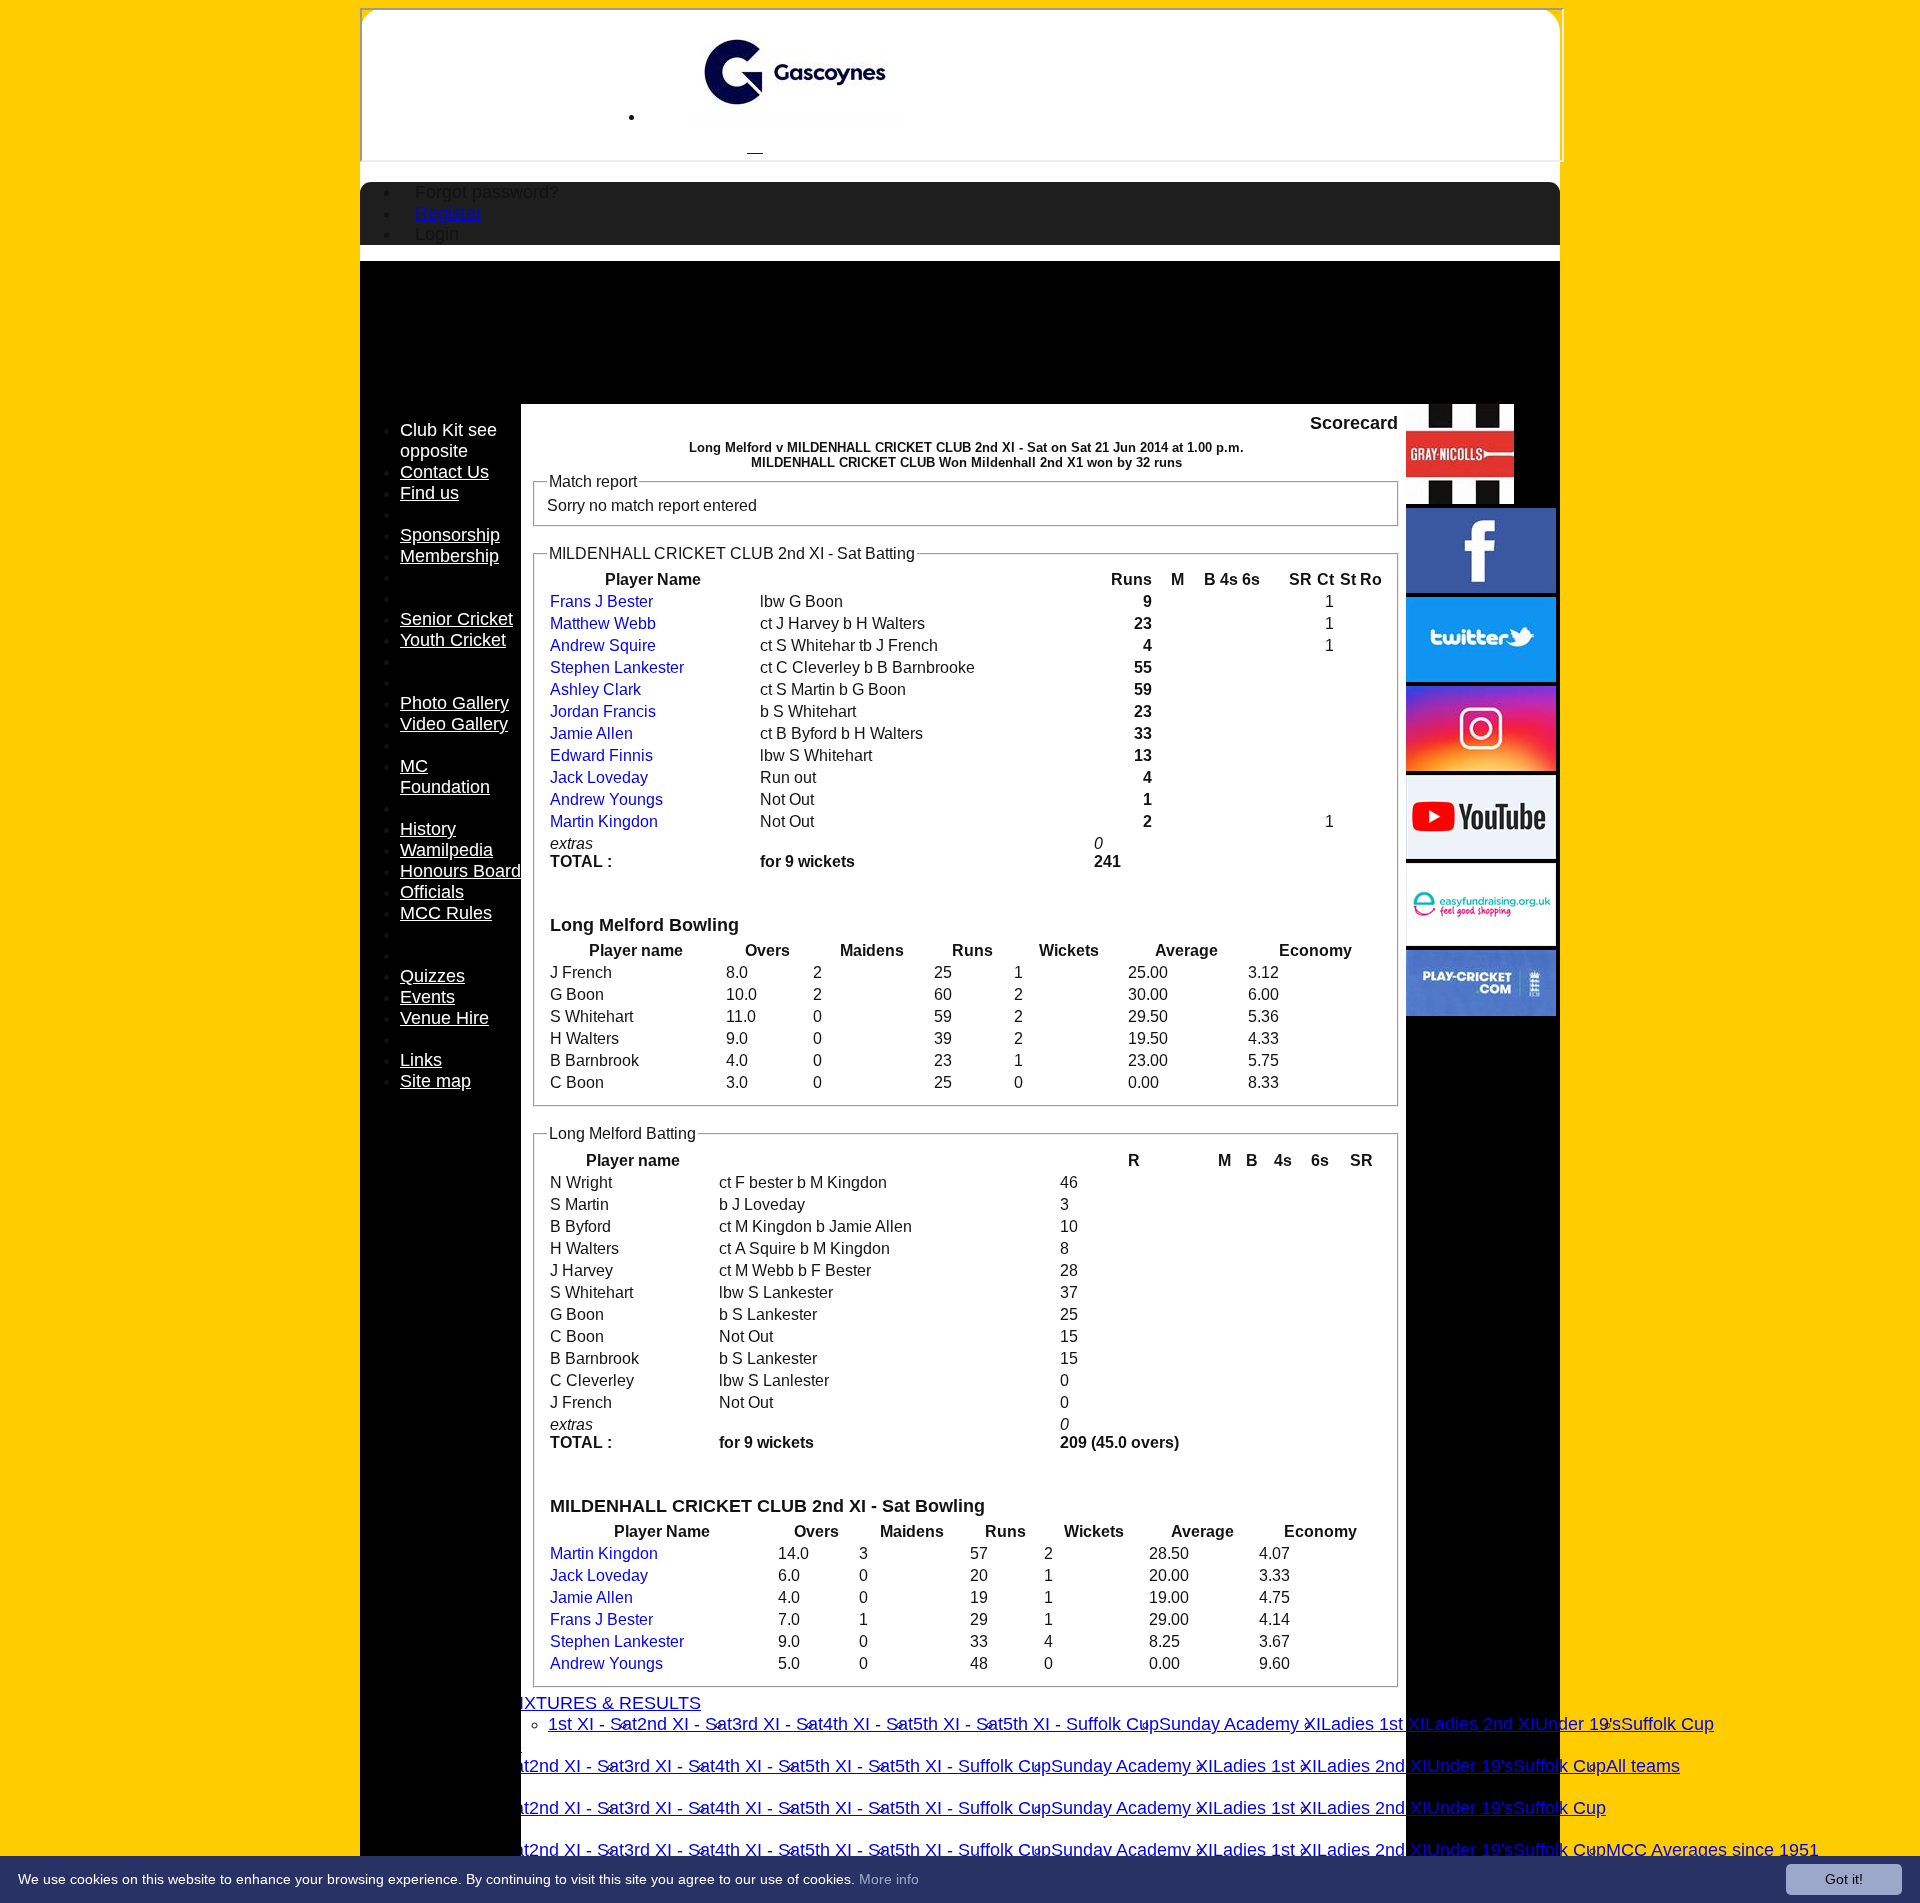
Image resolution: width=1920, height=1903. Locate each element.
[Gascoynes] (795, 116)
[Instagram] (1481, 765)
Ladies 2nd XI (1480, 1724)
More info (889, 1879)
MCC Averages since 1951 (1712, 1850)
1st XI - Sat (592, 1724)
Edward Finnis (601, 755)
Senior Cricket (456, 619)
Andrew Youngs (606, 799)
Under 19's (1578, 1724)
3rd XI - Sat (777, 1724)
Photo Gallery (454, 703)
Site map (435, 1081)
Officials (432, 892)
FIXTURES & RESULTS (604, 1703)
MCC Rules (446, 913)
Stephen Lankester (617, 667)
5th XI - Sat (958, 1724)
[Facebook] (1481, 587)
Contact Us (444, 472)
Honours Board (460, 871)
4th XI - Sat (868, 1724)
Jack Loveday (599, 777)
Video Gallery (454, 724)
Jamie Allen (591, 733)
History (428, 829)
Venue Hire (444, 1018)
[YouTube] (1481, 853)
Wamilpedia (446, 850)
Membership (449, 556)
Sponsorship (450, 535)
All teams (1643, 1766)
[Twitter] (1481, 676)
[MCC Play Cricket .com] (1481, 1010)
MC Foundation (445, 776)
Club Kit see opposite (448, 440)
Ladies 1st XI (1373, 1724)
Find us (429, 493)
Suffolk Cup (1667, 1724)
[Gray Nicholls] (1460, 498)
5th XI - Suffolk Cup (1081, 1724)
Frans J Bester (601, 601)
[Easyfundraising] (1481, 940)
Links (421, 1060)
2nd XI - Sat (684, 1724)
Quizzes (432, 976)
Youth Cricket (453, 640)
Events (427, 997)
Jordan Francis (603, 711)
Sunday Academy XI (1240, 1724)
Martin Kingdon (604, 821)
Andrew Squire (603, 645)
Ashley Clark (595, 689)
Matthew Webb (603, 623)
